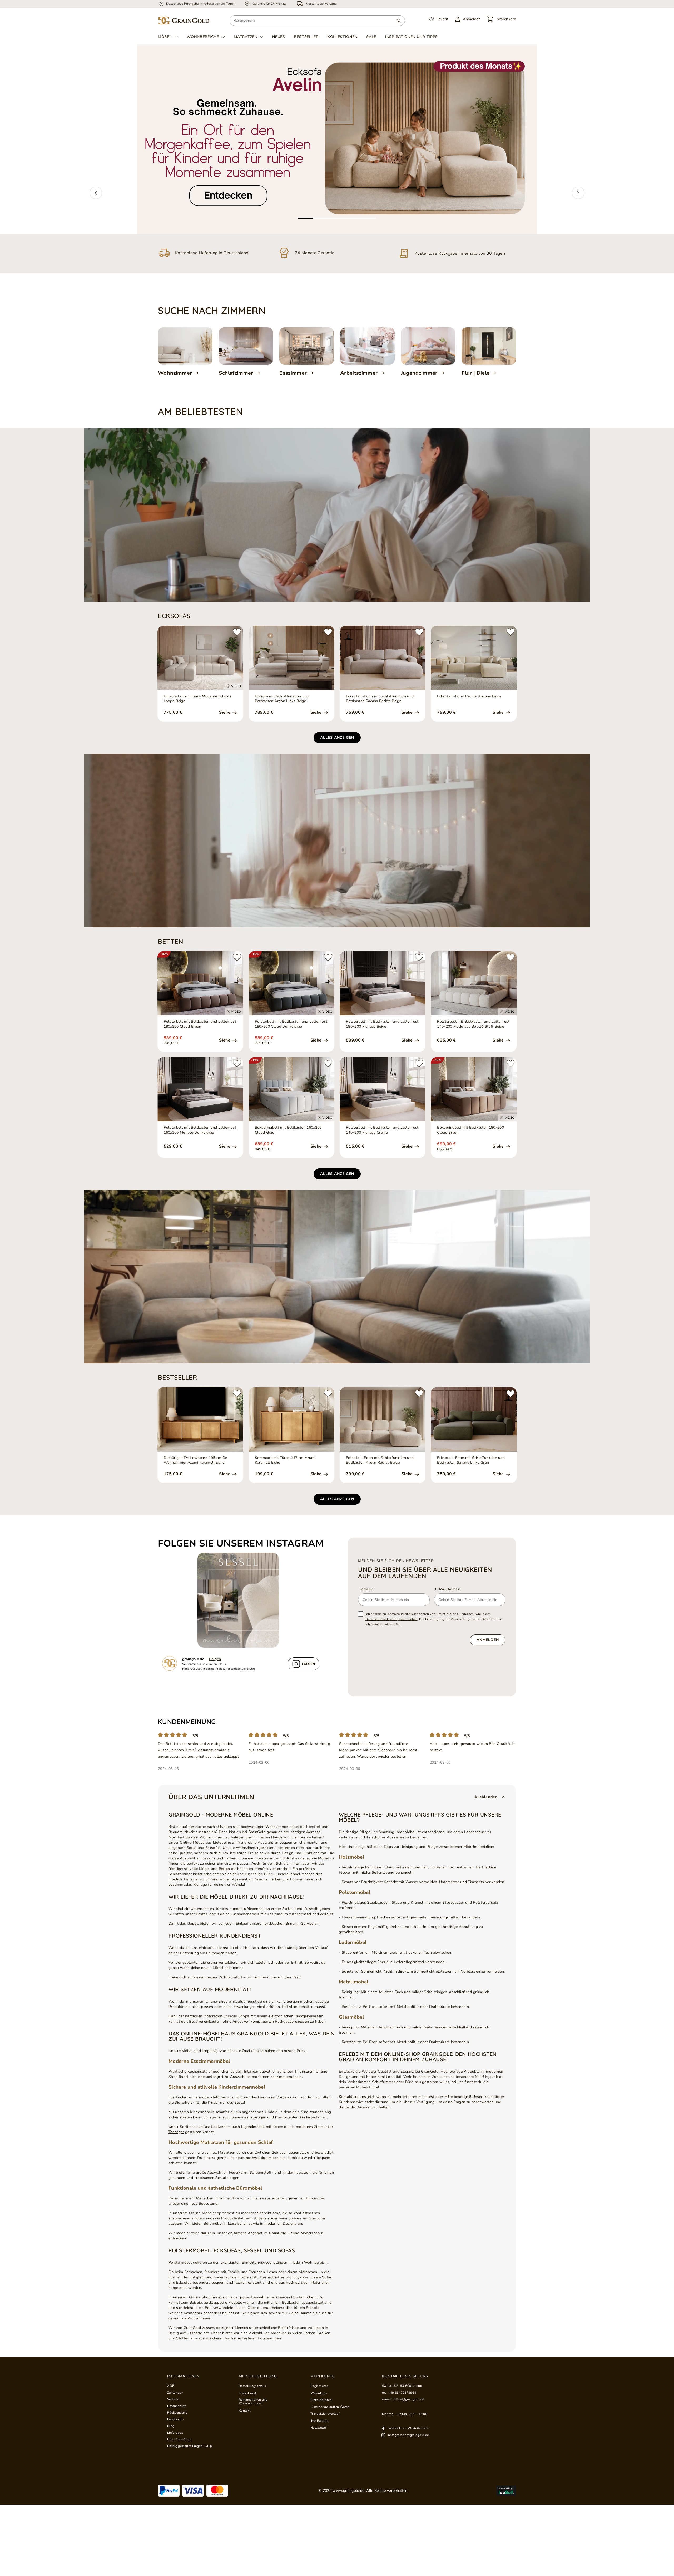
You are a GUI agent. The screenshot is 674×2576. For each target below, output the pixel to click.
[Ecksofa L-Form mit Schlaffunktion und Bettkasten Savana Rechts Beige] (383, 658)
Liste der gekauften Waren (330, 2407)
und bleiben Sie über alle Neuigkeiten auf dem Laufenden (425, 1573)
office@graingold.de (409, 2399)
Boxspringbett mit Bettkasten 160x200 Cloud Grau (288, 1130)
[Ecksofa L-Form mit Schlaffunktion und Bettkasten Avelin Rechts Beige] (383, 1419)
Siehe (225, 712)
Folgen (215, 1659)
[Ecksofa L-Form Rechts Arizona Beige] (474, 658)
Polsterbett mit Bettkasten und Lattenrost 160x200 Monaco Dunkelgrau (200, 1130)
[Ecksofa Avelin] (337, 139)
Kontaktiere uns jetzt (357, 2097)
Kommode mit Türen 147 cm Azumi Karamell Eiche (285, 1460)
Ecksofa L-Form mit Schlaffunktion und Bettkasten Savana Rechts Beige (380, 699)
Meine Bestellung (258, 2376)
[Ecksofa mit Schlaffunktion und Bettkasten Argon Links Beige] (291, 658)
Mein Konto (323, 2376)
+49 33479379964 (402, 2393)
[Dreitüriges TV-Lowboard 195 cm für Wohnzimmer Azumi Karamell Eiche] (200, 1419)
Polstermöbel (180, 2262)
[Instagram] (241, 1600)
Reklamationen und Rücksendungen (253, 2402)
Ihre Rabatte (319, 2421)
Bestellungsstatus (252, 2386)
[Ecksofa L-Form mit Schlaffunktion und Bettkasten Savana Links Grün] (474, 1419)
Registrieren (319, 2386)
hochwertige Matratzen (266, 2158)
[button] (96, 193)
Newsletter (319, 2428)
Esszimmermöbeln (286, 2077)
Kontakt (245, 2410)
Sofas (192, 1848)
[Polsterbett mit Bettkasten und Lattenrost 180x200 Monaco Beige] (383, 983)
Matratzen (246, 37)
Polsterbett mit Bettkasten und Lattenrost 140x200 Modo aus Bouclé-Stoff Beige (473, 1024)
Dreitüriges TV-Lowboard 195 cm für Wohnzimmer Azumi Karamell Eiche (196, 1460)
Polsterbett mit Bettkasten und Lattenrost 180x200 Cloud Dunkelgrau (291, 1024)
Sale (371, 37)
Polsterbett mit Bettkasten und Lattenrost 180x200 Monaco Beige (382, 1024)
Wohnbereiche (203, 37)
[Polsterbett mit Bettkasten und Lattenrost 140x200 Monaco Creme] (383, 1089)
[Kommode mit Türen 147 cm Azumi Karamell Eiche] (291, 1419)
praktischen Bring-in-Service (289, 1924)
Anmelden (488, 1640)
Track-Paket (248, 2393)
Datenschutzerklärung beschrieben (391, 1619)
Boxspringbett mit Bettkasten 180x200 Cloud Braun (470, 1130)
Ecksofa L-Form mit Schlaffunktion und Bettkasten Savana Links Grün (471, 1460)
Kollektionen (342, 37)
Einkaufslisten (321, 2400)
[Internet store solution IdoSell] (506, 2491)
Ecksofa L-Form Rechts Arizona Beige (469, 696)
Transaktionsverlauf (325, 2414)
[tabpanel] (337, 139)
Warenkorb (319, 2393)
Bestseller (306, 37)
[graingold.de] (184, 21)
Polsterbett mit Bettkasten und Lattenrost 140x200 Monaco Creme (382, 1130)
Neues (279, 37)
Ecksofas (213, 1848)
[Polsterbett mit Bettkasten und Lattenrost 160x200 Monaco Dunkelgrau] (200, 1089)
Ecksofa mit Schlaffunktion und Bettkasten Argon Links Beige (282, 699)
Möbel (165, 37)
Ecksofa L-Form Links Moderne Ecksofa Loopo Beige (198, 699)
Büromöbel (315, 2198)
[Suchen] (399, 21)
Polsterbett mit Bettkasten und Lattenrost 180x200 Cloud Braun (200, 1024)
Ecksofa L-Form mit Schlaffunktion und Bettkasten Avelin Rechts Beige (380, 1460)
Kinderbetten (310, 2117)
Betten (224, 1869)
